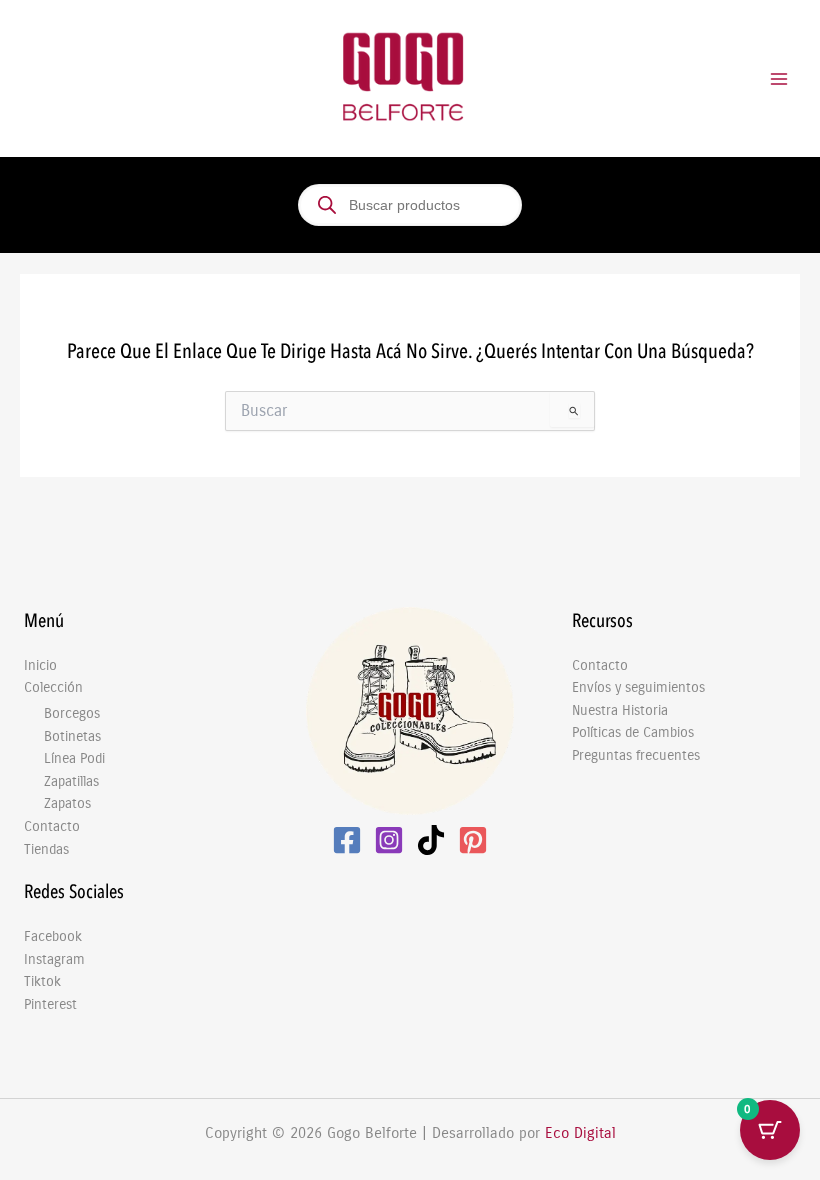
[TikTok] (431, 840)
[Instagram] (389, 840)
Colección (53, 687)
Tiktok (42, 981)
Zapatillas (71, 781)
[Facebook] (347, 840)
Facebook (53, 936)
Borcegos (72, 713)
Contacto (52, 826)
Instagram (54, 959)
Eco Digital (580, 1133)
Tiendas (46, 849)
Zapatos (67, 803)
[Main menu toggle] (779, 78)
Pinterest (50, 1004)
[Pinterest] (473, 840)
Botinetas (72, 736)
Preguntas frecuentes (636, 755)
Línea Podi (74, 758)
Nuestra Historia (620, 710)
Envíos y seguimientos (638, 687)
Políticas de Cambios (633, 732)
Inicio (40, 665)
